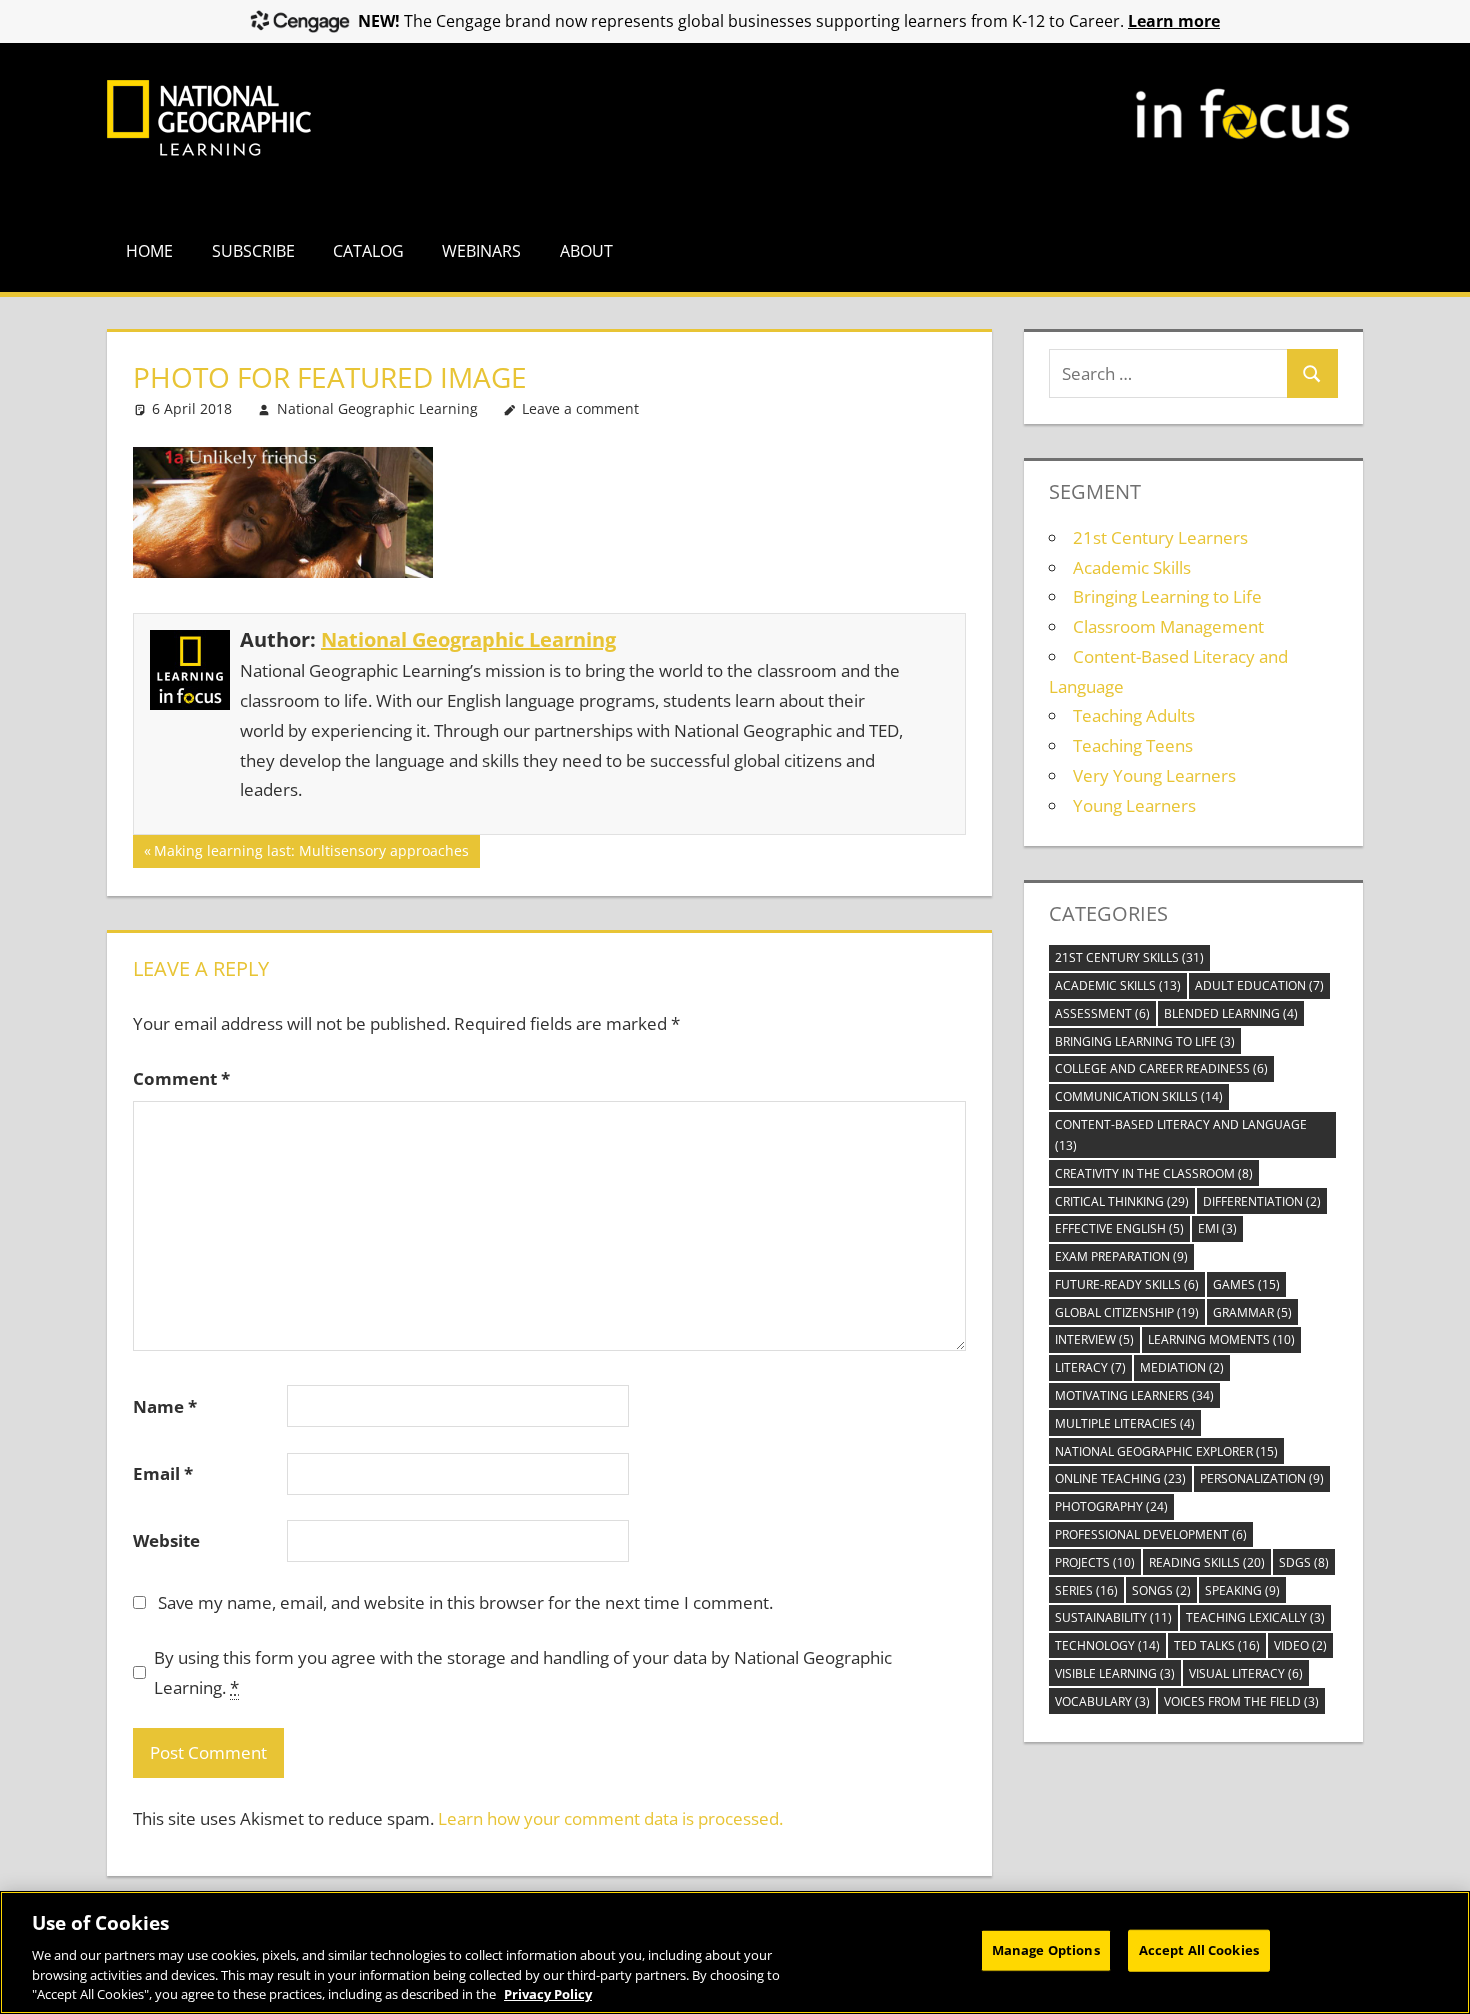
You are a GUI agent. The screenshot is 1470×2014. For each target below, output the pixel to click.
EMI (1217, 1228)
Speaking (1242, 1590)
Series (1086, 1590)
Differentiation (1262, 1201)
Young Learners (1134, 805)
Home (149, 251)
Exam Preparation (1121, 1256)
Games (1246, 1284)
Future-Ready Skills (1127, 1284)
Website (166, 1540)
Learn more (1174, 21)
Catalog (368, 251)
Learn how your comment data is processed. (610, 1818)
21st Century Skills (1129, 957)
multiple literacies (1125, 1423)
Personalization (1262, 1478)
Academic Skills (1132, 567)
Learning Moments (1221, 1339)
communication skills (1139, 1096)
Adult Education (1259, 985)
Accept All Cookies (1199, 1950)
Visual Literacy (1246, 1673)
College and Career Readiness (1161, 1068)
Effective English (1119, 1228)
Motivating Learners (1134, 1395)
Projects (1095, 1562)
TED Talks (1217, 1645)
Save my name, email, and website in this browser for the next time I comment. (465, 1602)
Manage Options (1046, 1950)
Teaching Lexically (1255, 1617)
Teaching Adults (1134, 715)
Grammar (1252, 1312)
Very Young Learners (1154, 775)
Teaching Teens (1133, 745)
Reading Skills (1207, 1562)
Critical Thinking (1122, 1201)
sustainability (1113, 1617)
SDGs (1304, 1562)
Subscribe (253, 251)
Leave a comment (580, 408)
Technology (1107, 1645)
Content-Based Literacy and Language (1181, 1135)
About (586, 251)
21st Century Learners (1160, 537)
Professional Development (1151, 1534)
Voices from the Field (1241, 1701)
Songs (1161, 1590)
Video (1300, 1645)
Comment (181, 1078)
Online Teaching (1120, 1478)
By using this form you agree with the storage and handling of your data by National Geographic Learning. (523, 1672)
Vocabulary (1102, 1701)
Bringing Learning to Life (1167, 596)
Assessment (1102, 1013)
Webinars (481, 251)
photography (1111, 1506)
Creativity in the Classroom (1154, 1173)
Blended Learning (1231, 1013)
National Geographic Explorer (1166, 1451)
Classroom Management (1168, 626)
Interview (1094, 1339)
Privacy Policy (548, 1993)
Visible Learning (1115, 1673)
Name (165, 1406)
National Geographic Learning (377, 408)
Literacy (1090, 1367)
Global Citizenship (1127, 1312)
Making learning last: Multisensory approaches (311, 854)
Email (163, 1473)
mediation (1182, 1367)
